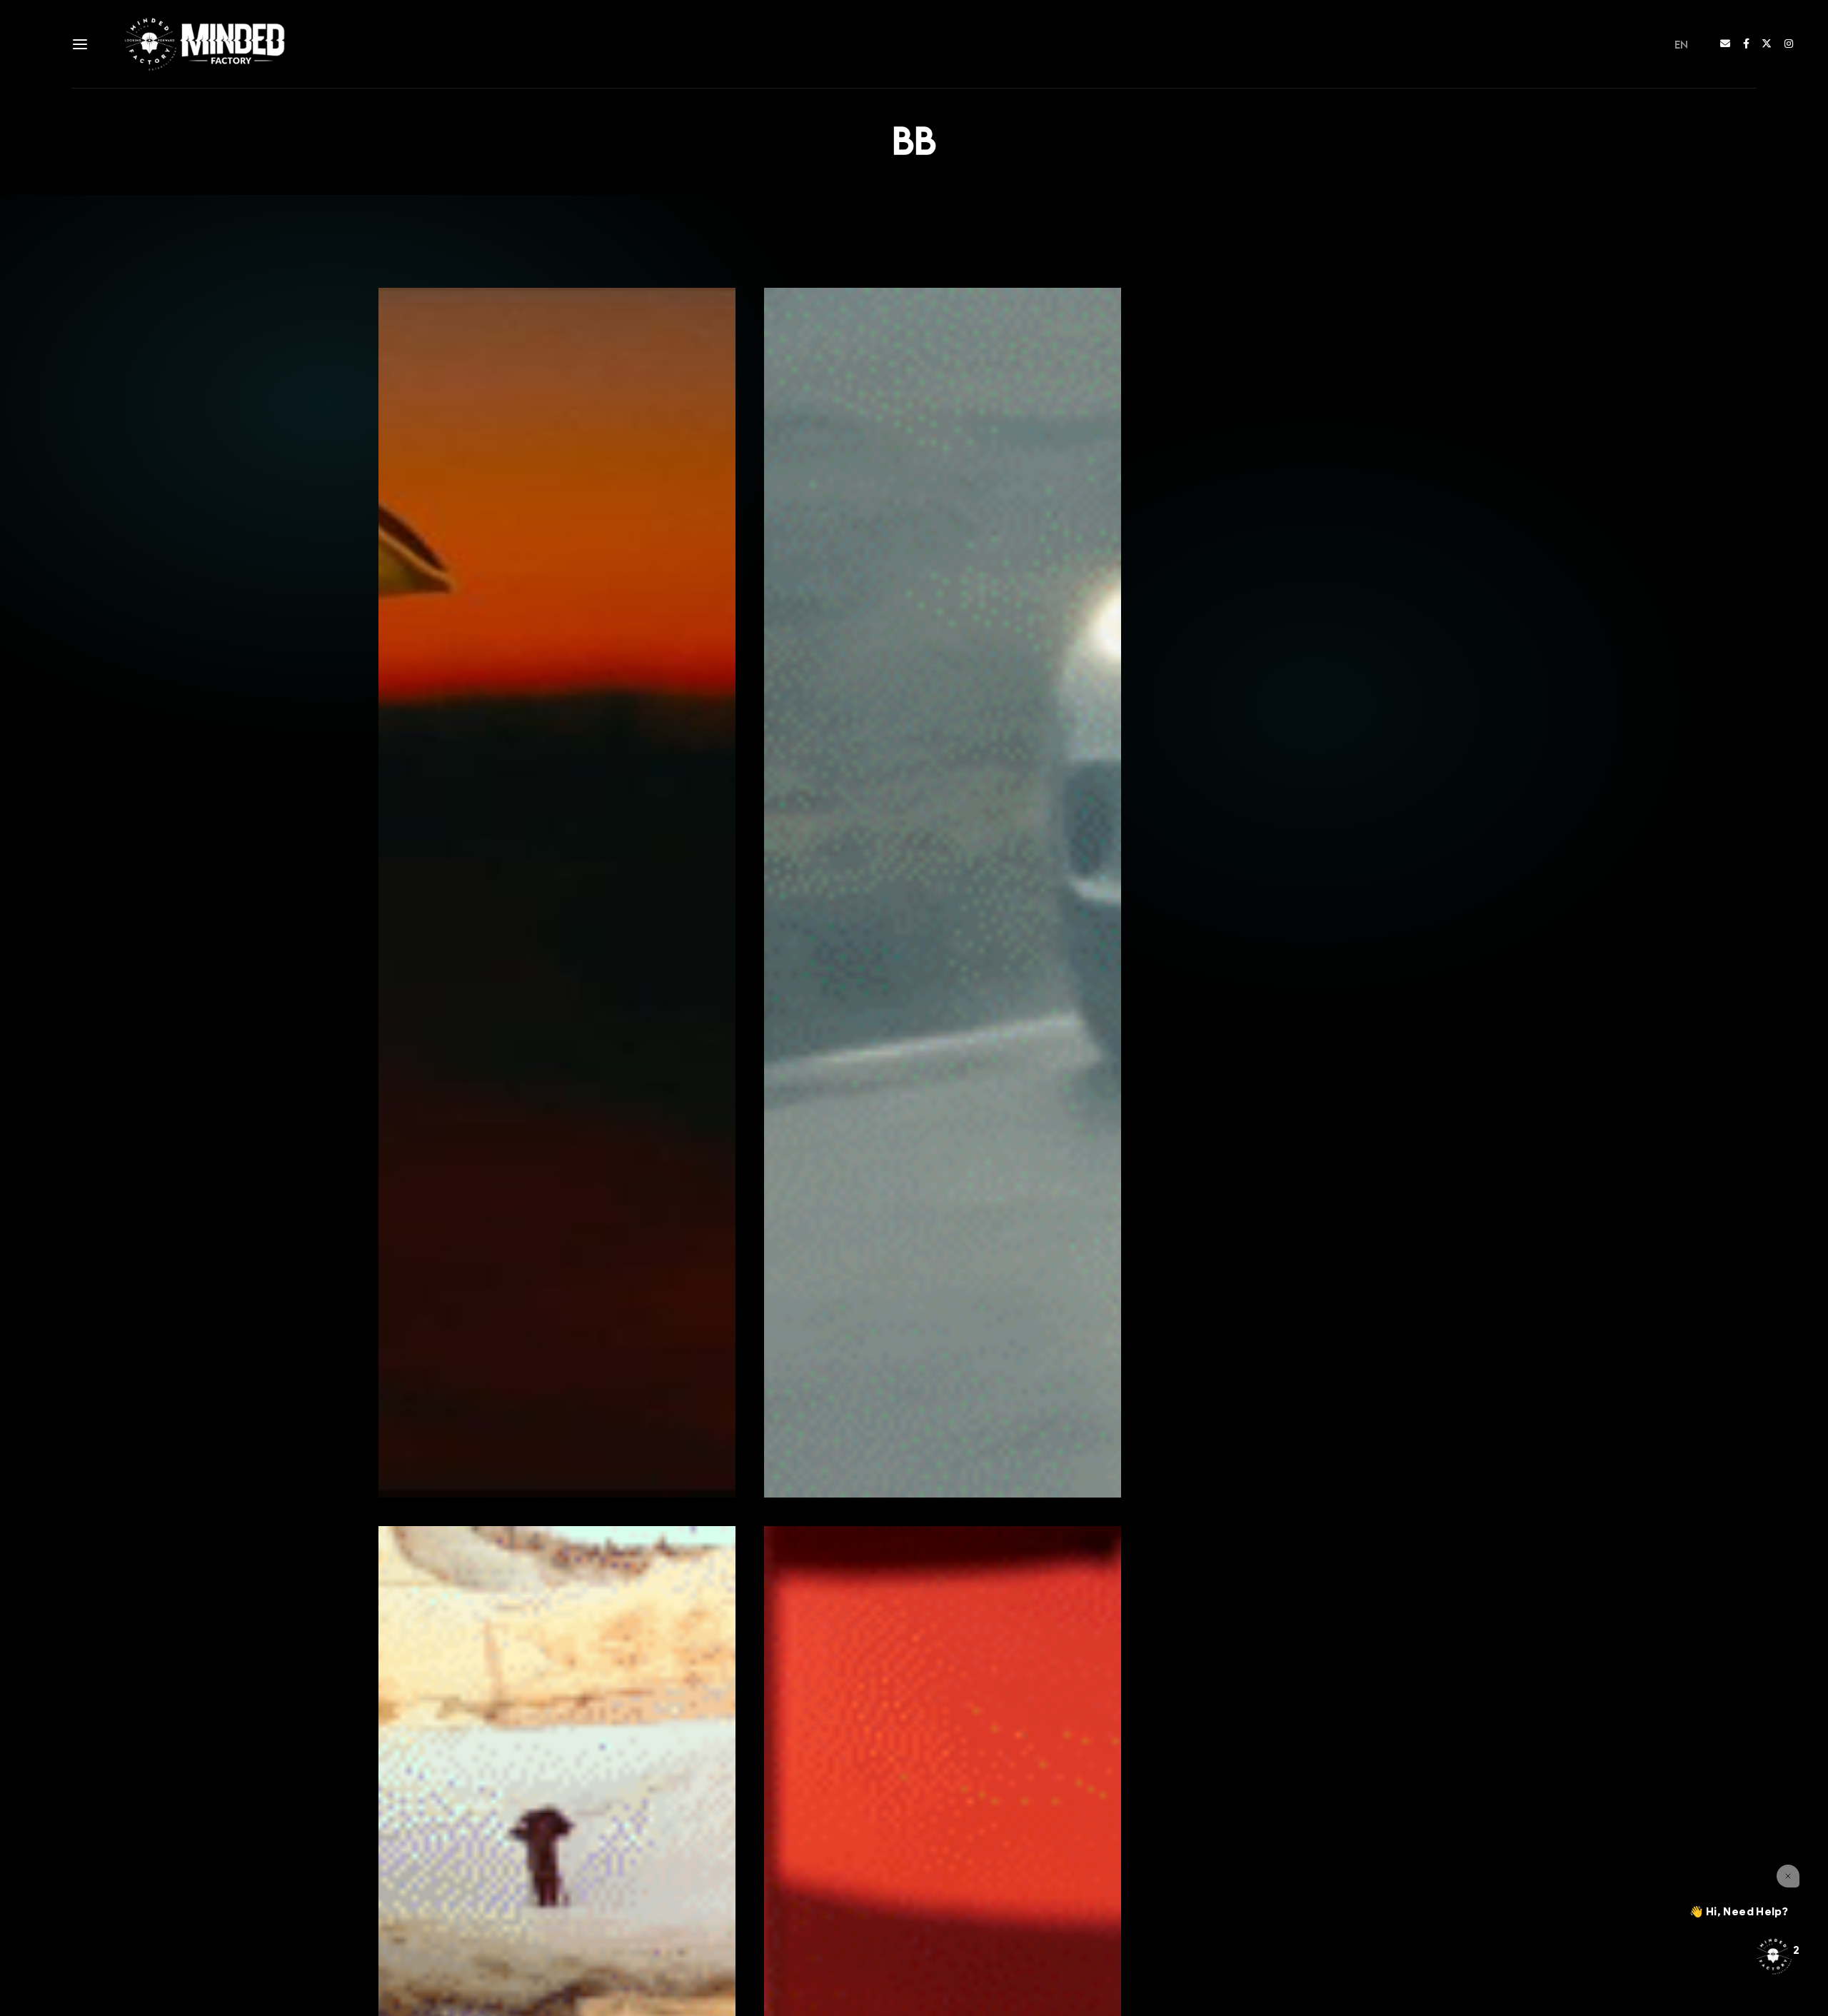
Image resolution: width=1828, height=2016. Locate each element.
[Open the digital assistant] (1773, 1956)
